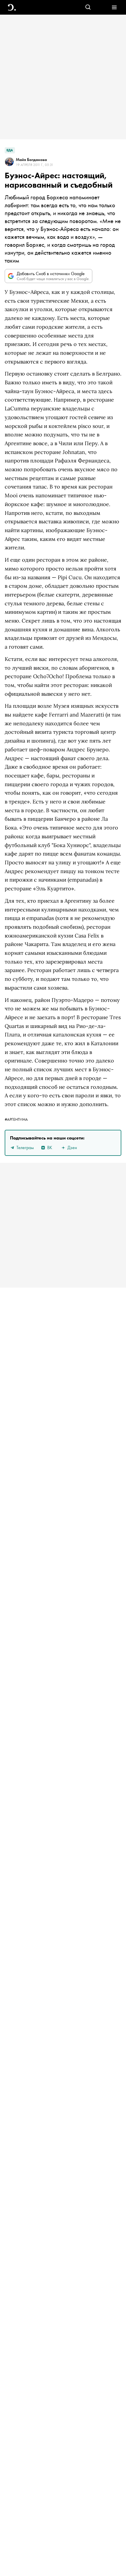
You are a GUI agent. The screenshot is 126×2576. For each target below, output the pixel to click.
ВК (50, 1148)
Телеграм (25, 1148)
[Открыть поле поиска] (88, 7)
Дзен (72, 1148)
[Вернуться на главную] (12, 7)
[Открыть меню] (114, 7)
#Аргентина (16, 1119)
